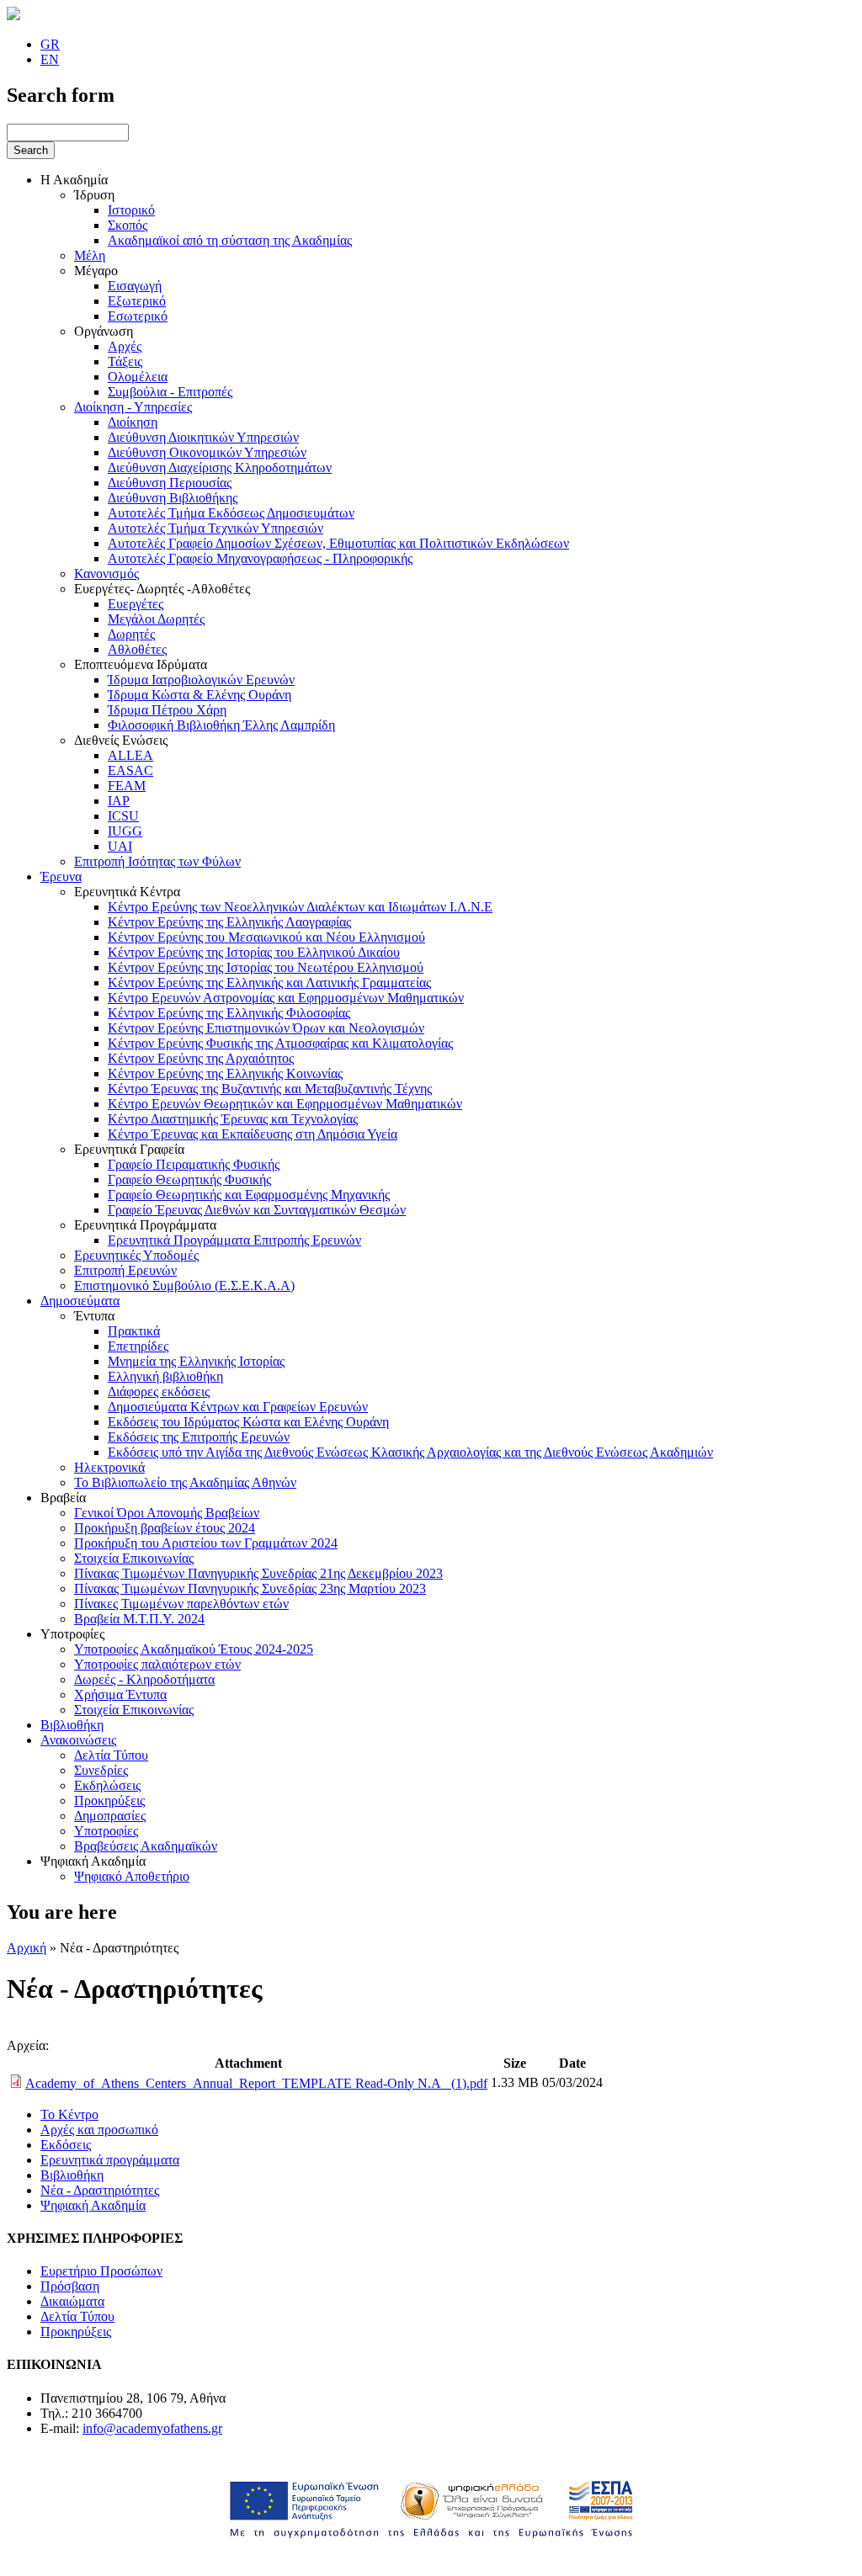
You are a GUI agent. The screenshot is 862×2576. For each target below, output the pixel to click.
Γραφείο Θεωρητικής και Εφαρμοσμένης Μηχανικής (249, 1195)
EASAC (130, 770)
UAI (120, 846)
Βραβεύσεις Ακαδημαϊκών (146, 1846)
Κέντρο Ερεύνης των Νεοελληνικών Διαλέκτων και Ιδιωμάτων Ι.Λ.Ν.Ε (300, 907)
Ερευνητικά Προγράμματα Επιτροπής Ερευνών (234, 1240)
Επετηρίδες (138, 1346)
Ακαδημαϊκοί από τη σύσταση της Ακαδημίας (230, 240)
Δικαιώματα (72, 2301)
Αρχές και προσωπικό (99, 2130)
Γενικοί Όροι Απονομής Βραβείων (167, 1513)
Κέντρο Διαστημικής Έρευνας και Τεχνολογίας (233, 1119)
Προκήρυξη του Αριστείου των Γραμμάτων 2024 (206, 1543)
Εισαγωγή (135, 286)
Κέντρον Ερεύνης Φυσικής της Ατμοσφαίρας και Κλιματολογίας (280, 1043)
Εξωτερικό (137, 301)
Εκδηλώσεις (107, 1785)
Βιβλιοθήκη (72, 1725)
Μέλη (90, 255)
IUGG (125, 831)
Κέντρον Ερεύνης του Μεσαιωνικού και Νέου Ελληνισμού (266, 937)
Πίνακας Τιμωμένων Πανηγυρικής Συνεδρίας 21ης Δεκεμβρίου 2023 (258, 1573)
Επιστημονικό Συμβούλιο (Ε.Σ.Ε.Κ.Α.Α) (184, 1285)
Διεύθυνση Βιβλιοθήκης (173, 498)
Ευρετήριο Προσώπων (101, 2271)
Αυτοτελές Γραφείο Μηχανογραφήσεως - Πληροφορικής (260, 558)
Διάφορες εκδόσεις (159, 1392)
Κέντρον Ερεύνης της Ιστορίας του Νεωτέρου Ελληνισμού (266, 967)
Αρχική (27, 1948)
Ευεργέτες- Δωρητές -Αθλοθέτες (162, 589)
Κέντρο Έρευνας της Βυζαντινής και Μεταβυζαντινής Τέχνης (270, 1089)
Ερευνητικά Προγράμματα (145, 1225)
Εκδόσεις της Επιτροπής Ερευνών (199, 1437)
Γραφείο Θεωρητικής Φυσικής (189, 1179)
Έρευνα (61, 876)
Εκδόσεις (66, 2145)
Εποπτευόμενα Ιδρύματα (141, 664)
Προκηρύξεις (109, 1801)
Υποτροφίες (72, 1634)
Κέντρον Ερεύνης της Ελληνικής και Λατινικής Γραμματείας (269, 983)
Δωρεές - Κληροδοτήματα (144, 1679)
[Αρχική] (13, 16)
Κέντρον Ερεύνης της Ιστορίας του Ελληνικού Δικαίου (254, 952)
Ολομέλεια (138, 377)
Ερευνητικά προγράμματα (110, 2160)
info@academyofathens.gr (152, 2428)
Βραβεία (63, 1498)
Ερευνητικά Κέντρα (127, 892)
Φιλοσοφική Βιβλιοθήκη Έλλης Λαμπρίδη (221, 725)
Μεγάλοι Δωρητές (156, 619)
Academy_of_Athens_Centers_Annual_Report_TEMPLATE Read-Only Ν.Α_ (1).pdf (256, 2083)
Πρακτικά (134, 1331)
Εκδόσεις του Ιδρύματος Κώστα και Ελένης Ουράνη (248, 1422)
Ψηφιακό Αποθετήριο (132, 1876)
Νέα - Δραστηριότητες (100, 2190)
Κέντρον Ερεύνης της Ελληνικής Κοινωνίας (225, 1073)
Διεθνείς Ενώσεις (121, 740)
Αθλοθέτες (137, 649)
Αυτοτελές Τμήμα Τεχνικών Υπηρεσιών (215, 528)
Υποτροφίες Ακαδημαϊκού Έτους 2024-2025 (194, 1649)
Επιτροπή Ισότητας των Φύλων (157, 861)
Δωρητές (131, 634)
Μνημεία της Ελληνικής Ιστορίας (196, 1361)
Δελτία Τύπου (111, 1755)
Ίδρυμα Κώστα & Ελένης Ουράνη (200, 695)
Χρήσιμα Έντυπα (120, 1694)
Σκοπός (128, 225)
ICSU (123, 816)
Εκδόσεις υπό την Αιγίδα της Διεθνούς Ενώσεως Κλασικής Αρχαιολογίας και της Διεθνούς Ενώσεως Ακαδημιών (410, 1452)
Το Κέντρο (69, 2114)
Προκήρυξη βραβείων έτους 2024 (165, 1528)
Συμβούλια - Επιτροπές (170, 392)
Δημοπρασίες (110, 1816)
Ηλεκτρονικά (109, 1467)
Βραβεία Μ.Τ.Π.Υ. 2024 (139, 1619)
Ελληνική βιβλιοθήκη (165, 1376)
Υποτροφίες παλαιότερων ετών (157, 1664)
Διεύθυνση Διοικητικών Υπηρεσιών (203, 437)
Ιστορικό (131, 210)
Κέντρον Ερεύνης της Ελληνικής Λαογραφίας (229, 922)
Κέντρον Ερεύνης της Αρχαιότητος (201, 1058)
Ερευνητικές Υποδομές (136, 1255)
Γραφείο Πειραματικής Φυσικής (194, 1164)
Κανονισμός (106, 574)
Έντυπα (94, 1316)
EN (50, 59)
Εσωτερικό (138, 316)
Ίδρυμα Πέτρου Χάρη (167, 710)
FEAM (127, 786)
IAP (119, 801)
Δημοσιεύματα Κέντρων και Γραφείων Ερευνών (238, 1407)
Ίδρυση (94, 195)
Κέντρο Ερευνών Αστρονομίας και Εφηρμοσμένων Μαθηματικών (286, 998)
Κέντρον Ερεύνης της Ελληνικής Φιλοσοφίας (229, 1013)
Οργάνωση (104, 331)
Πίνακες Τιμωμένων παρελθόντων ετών (181, 1604)
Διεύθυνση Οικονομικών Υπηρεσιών (207, 452)
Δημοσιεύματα (80, 1301)
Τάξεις (125, 361)
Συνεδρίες (101, 1770)
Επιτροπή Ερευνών (125, 1270)
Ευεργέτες (136, 604)
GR (50, 44)
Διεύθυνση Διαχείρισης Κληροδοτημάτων (220, 467)
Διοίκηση (133, 422)
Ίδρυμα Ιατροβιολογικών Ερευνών (201, 680)
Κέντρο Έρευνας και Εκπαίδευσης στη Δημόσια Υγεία (253, 1134)
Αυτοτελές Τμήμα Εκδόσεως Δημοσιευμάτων (231, 513)
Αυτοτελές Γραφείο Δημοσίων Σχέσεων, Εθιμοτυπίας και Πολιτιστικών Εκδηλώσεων (338, 543)
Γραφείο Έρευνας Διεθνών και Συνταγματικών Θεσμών (257, 1210)
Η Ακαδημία (74, 180)
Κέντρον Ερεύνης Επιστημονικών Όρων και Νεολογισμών (266, 1028)
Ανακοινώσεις (78, 1740)
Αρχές (125, 346)
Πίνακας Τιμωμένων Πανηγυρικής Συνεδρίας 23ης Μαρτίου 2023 (250, 1588)
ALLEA (130, 755)
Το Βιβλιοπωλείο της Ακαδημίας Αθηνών (185, 1482)
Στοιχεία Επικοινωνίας (134, 1558)
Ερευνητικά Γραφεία (129, 1149)
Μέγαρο (96, 271)
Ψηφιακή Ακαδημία (93, 1861)
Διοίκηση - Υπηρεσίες (133, 407)
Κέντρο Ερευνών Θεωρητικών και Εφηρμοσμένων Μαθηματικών (285, 1104)
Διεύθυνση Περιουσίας (170, 483)
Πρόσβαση (70, 2286)
